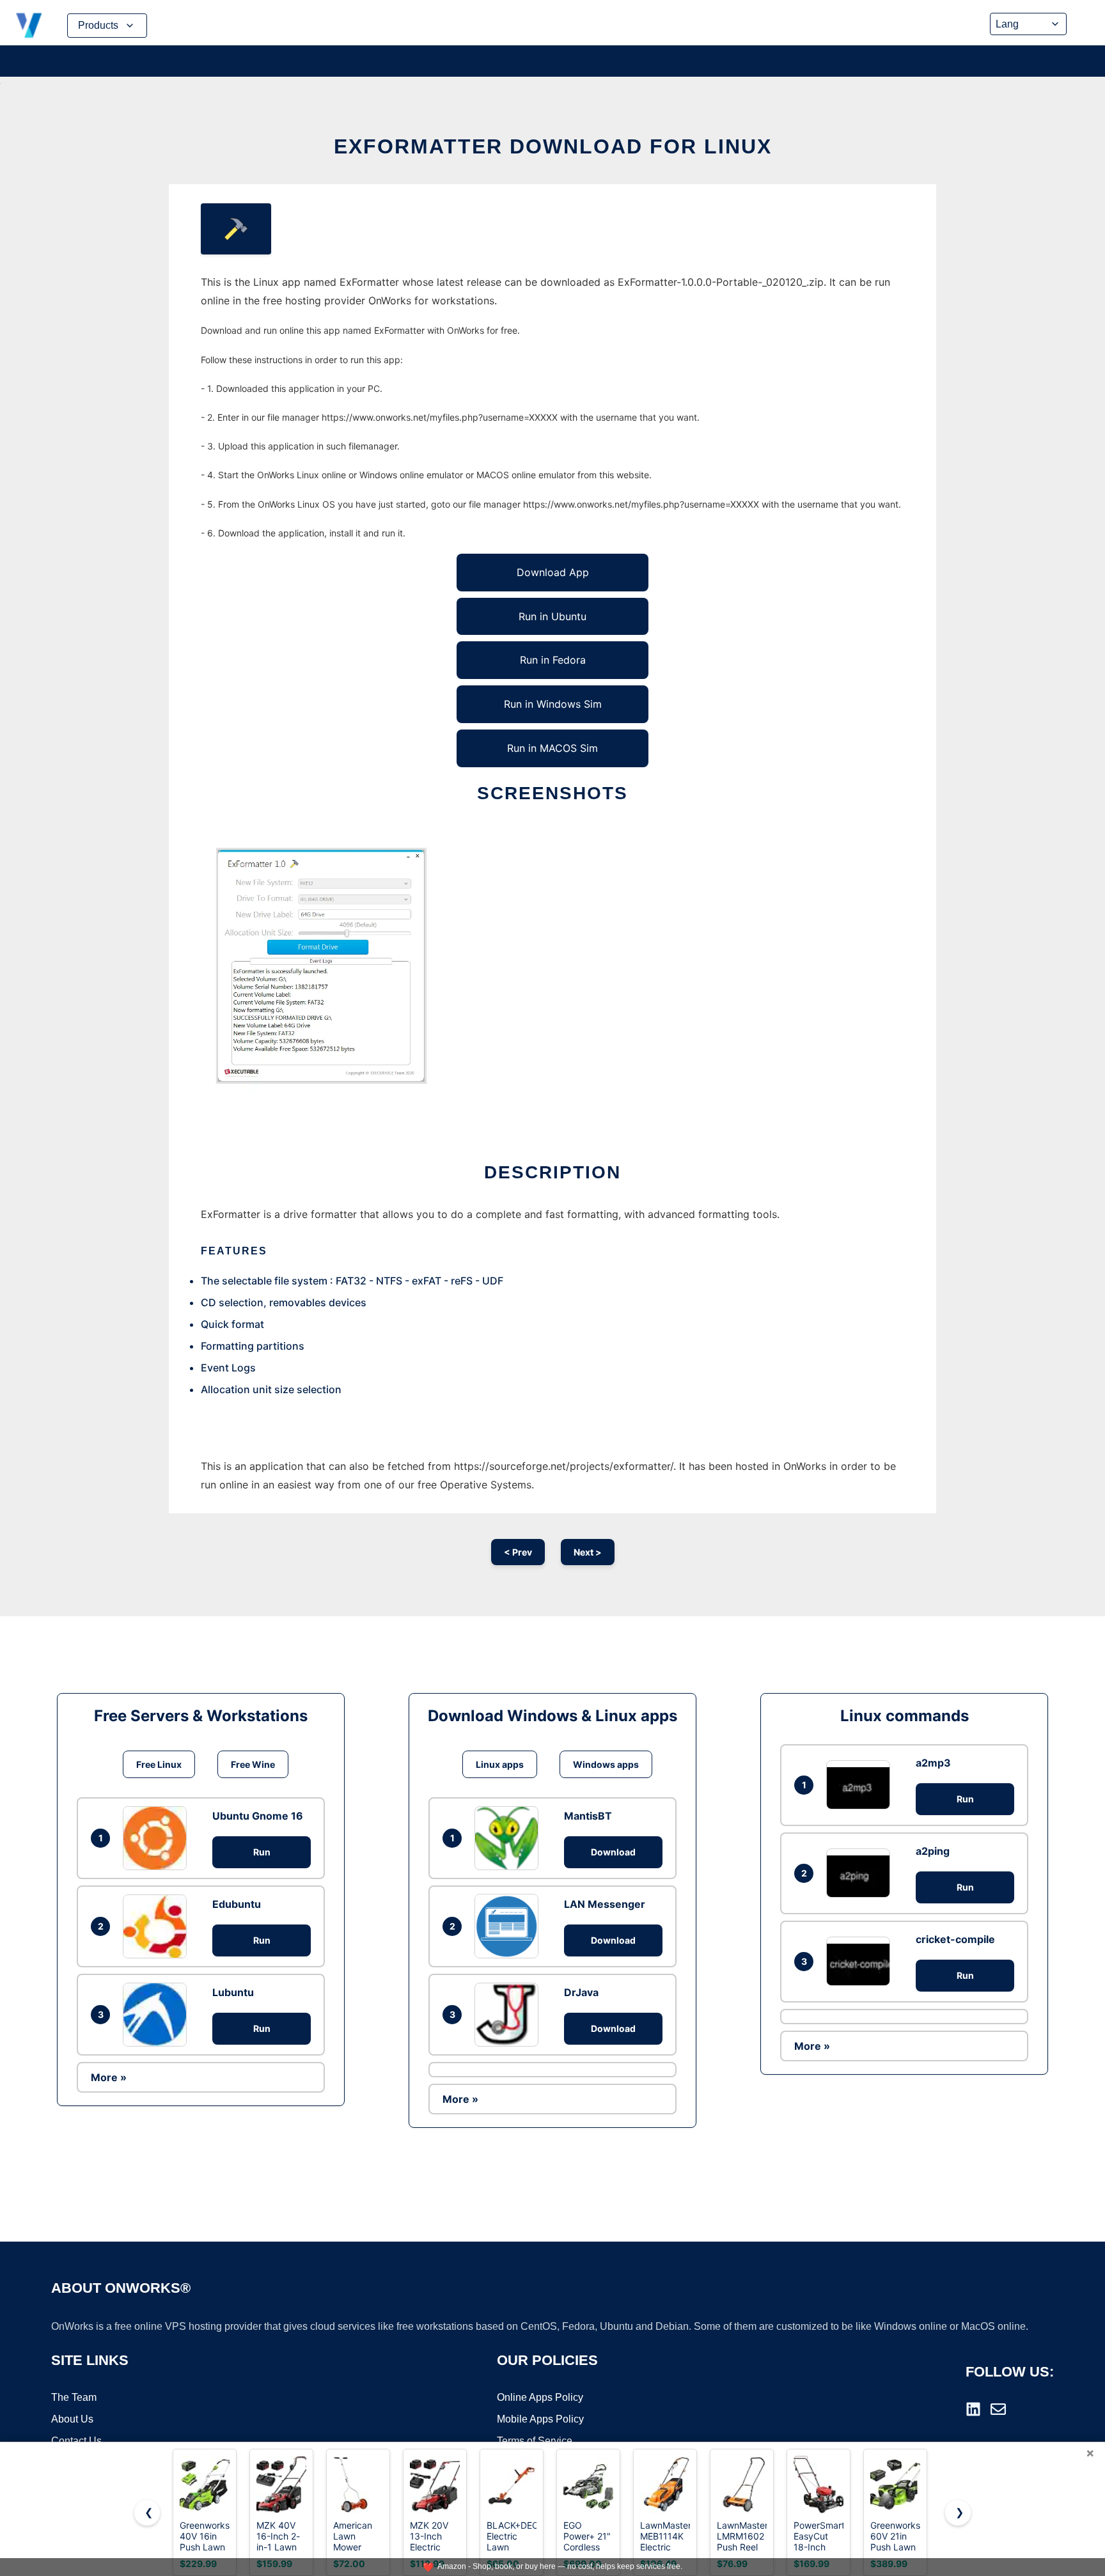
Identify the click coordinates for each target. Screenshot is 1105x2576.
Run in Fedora (553, 660)
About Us (72, 2419)
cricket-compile (955, 1939)
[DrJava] (510, 2015)
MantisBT (588, 1816)
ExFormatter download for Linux (553, 146)
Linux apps (500, 1764)
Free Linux (159, 1764)
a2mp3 (933, 1763)
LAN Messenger (605, 1904)
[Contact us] (998, 2409)
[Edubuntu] (158, 1926)
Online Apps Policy (540, 2397)
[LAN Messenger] (510, 1926)
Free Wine (253, 1764)
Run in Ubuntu (552, 616)
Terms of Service (535, 2441)
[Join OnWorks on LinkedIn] (973, 2409)
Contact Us (76, 2441)
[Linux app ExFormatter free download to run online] (236, 229)
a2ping (933, 1851)
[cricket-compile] (861, 1961)
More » (109, 2077)
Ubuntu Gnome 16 (258, 1816)
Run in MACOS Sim (552, 748)
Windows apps (606, 1764)
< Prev (518, 1552)
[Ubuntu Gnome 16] (158, 1838)
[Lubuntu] (158, 2015)
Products (98, 25)
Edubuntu (237, 1904)
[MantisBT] (510, 1838)
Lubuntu (233, 1992)
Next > (588, 1552)
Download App (553, 572)
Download (613, 1852)
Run (262, 1852)
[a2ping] (861, 1873)
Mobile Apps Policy (540, 2419)
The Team (74, 2397)
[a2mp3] (861, 1785)
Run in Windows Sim (553, 704)
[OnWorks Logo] (29, 26)
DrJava (581, 1992)
